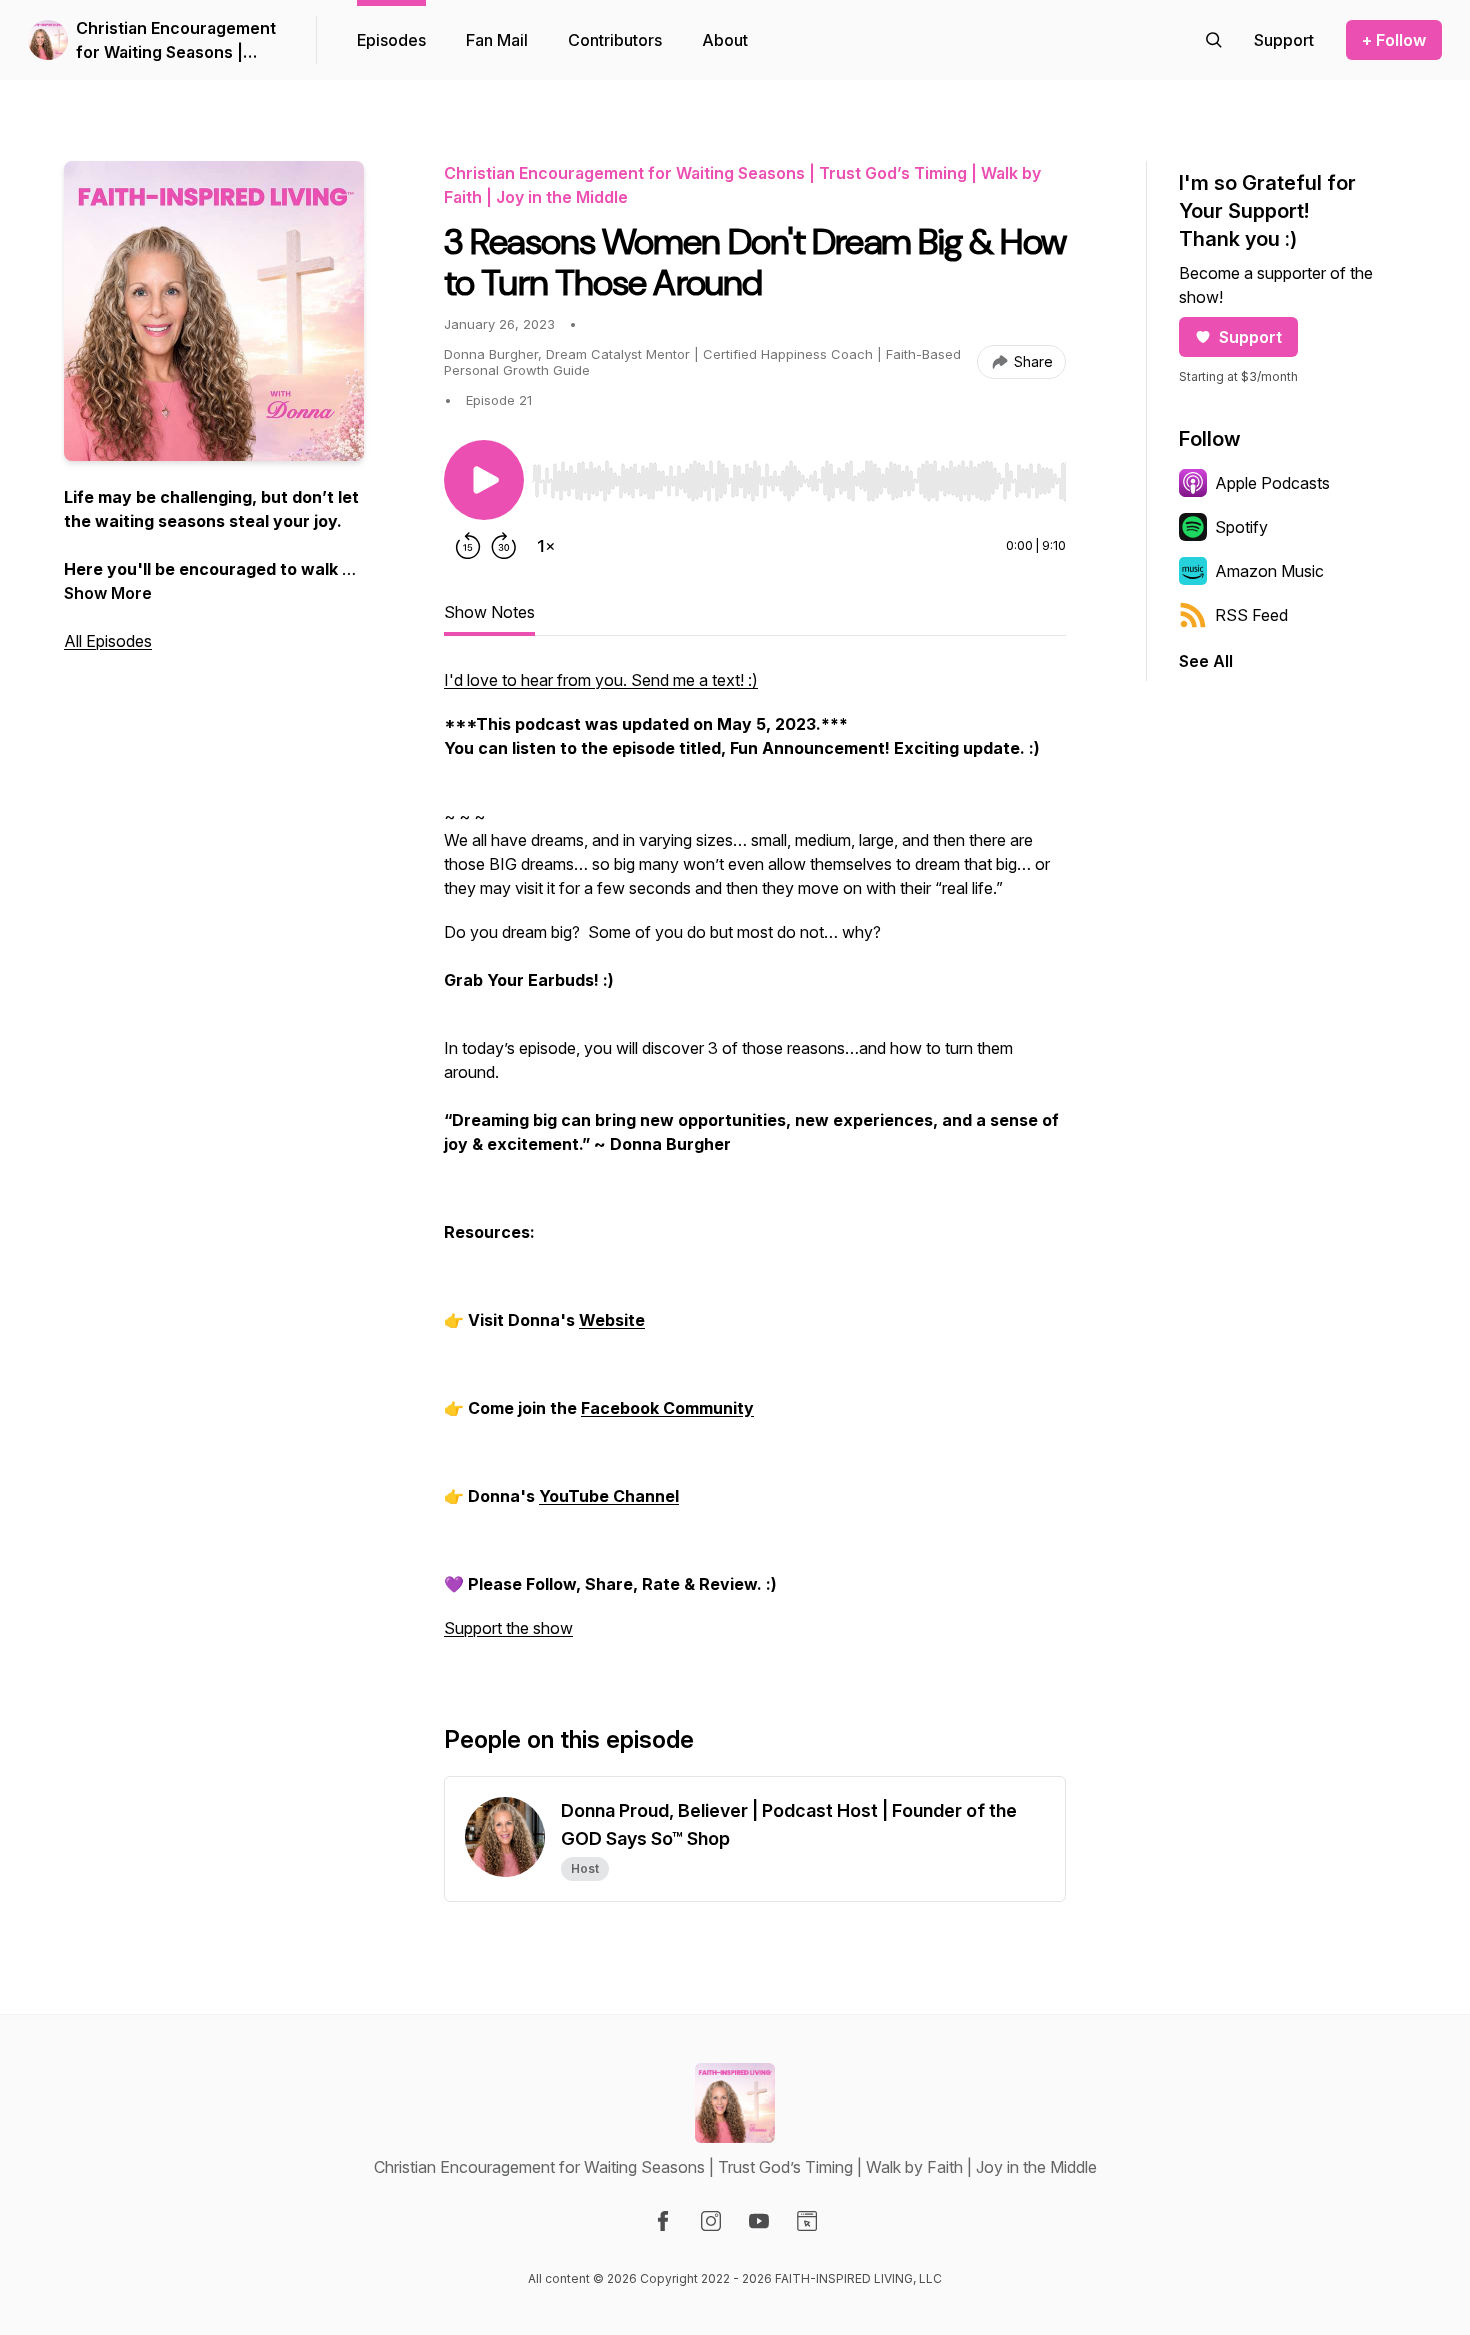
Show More (108, 593)
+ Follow (1394, 40)
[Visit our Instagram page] (711, 2221)
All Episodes (108, 641)
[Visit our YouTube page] (759, 2221)
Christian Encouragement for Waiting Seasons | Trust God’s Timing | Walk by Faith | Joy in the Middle (179, 41)
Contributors (615, 40)
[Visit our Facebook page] (663, 2221)
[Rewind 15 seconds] (468, 546)
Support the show (508, 1628)
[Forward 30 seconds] (504, 546)
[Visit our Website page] (807, 2221)
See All (1206, 661)
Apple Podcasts (1272, 483)
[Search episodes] (1214, 40)
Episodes (391, 40)
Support (1250, 337)
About (725, 40)
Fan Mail (497, 40)
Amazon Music (1269, 571)
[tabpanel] (755, 1164)
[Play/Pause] (484, 480)
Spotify (1241, 527)
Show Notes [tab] (489, 612)
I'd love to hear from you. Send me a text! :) (601, 680)
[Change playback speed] (546, 546)
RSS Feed (1251, 615)
